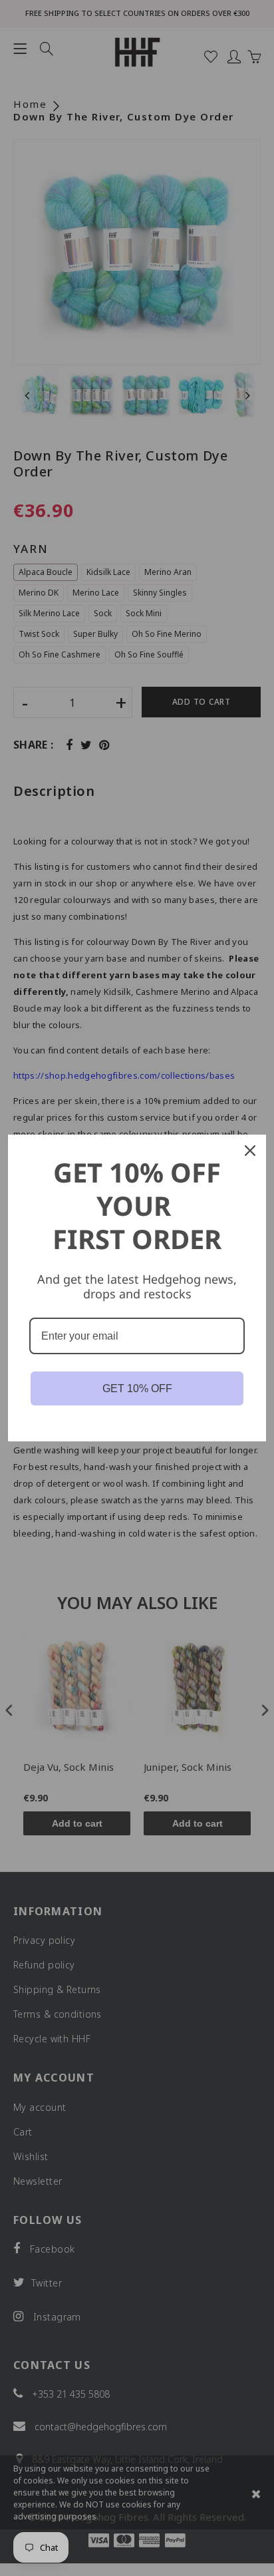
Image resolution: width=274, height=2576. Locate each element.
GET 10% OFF (137, 1388)
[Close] (250, 1151)
